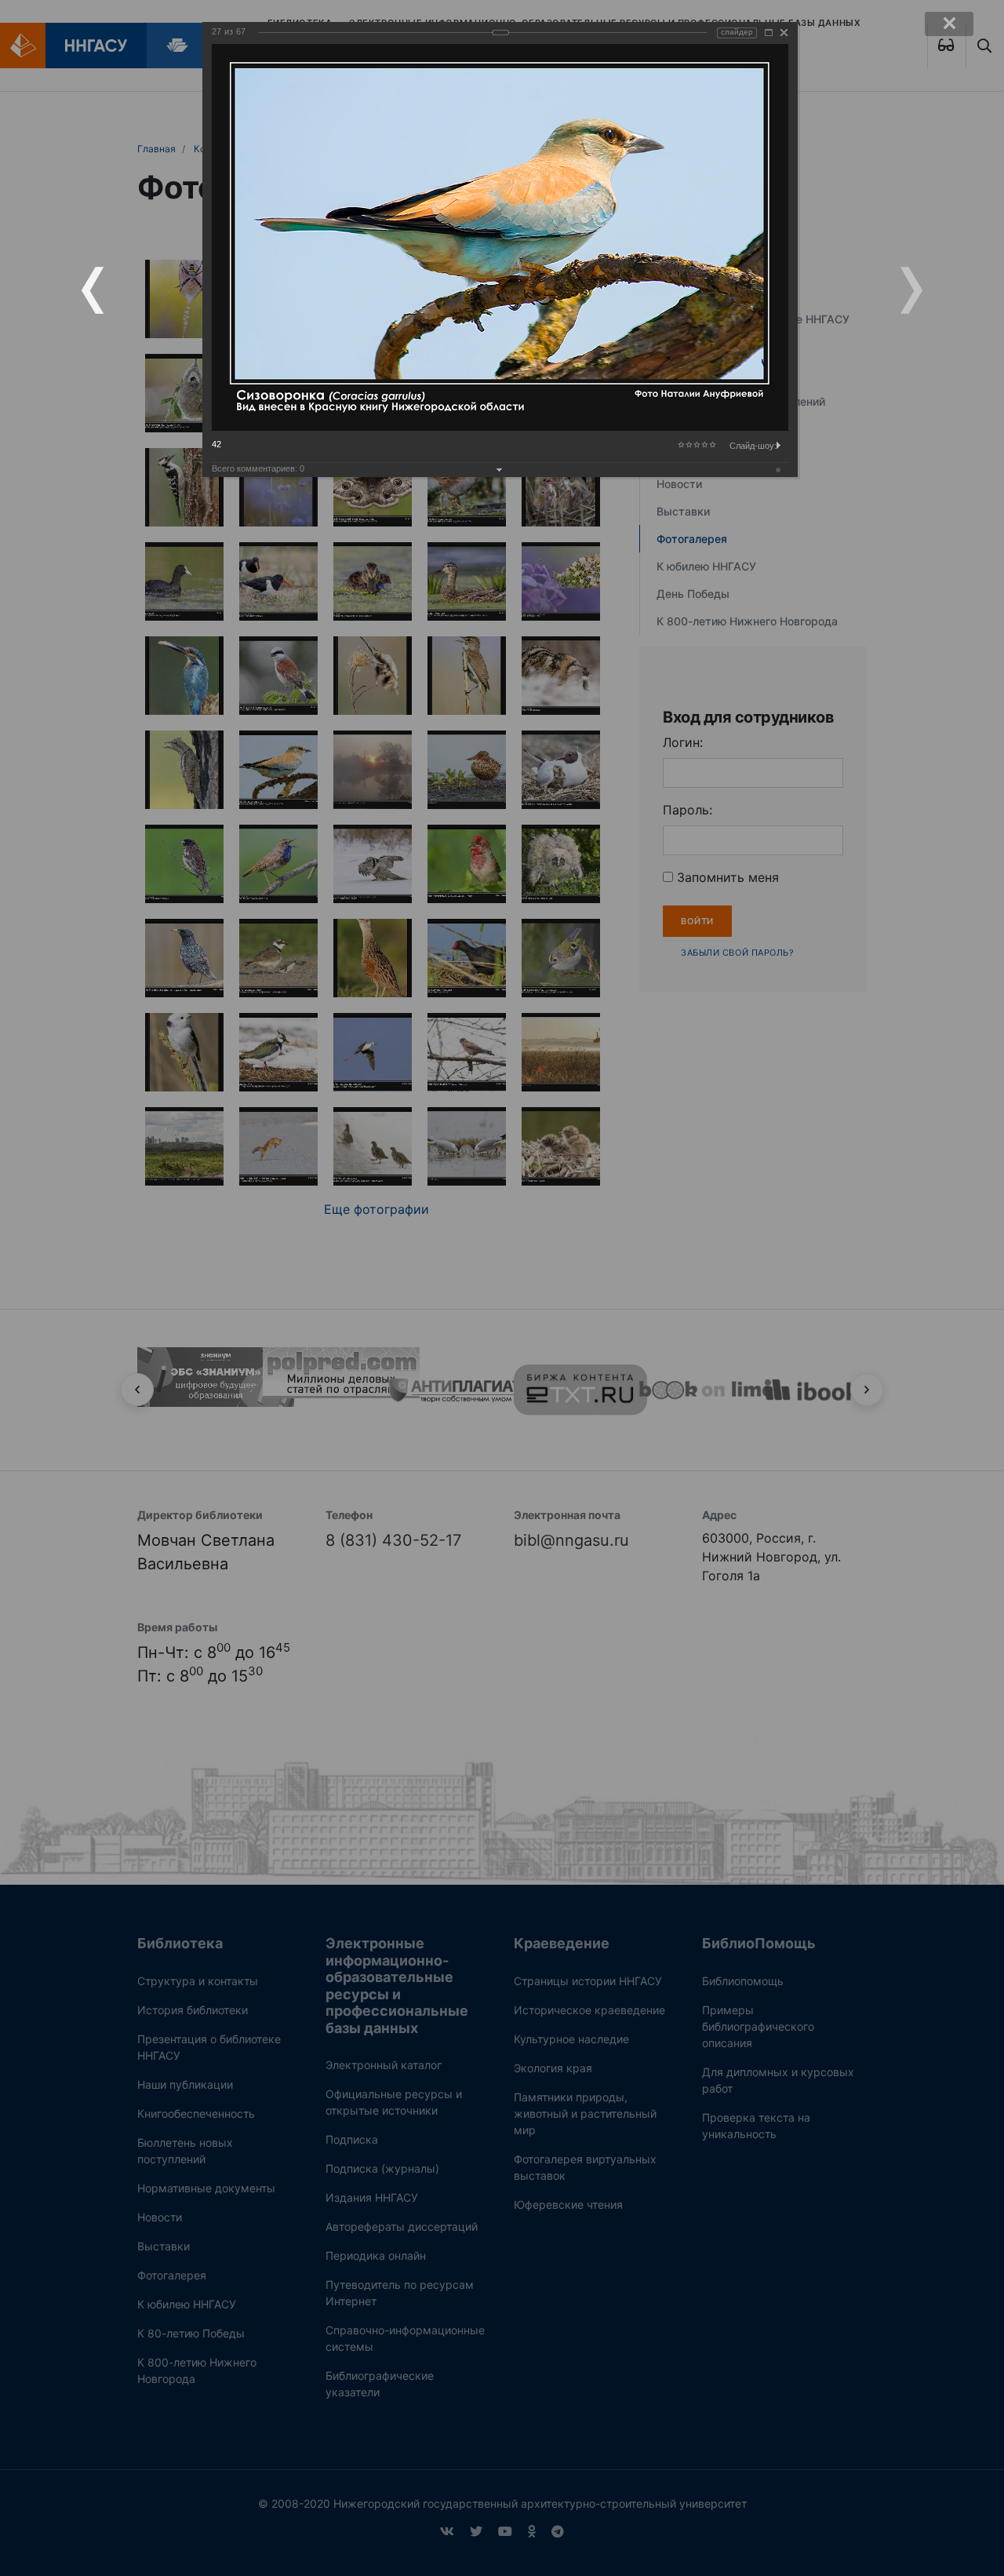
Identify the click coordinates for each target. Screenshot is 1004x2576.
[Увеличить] (769, 33)
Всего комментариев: (258, 468)
